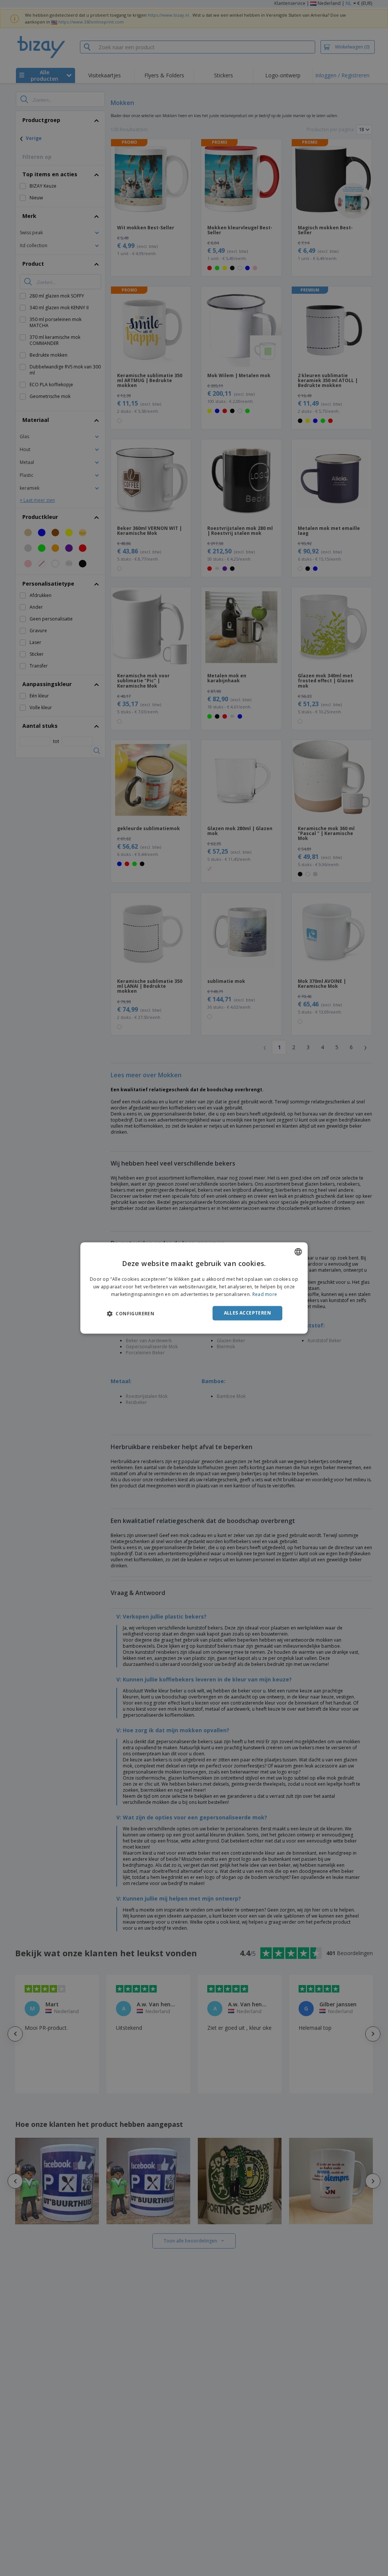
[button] (131, 1313)
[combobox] (298, 1252)
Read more (265, 1294)
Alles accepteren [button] (247, 1313)
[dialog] (194, 1288)
